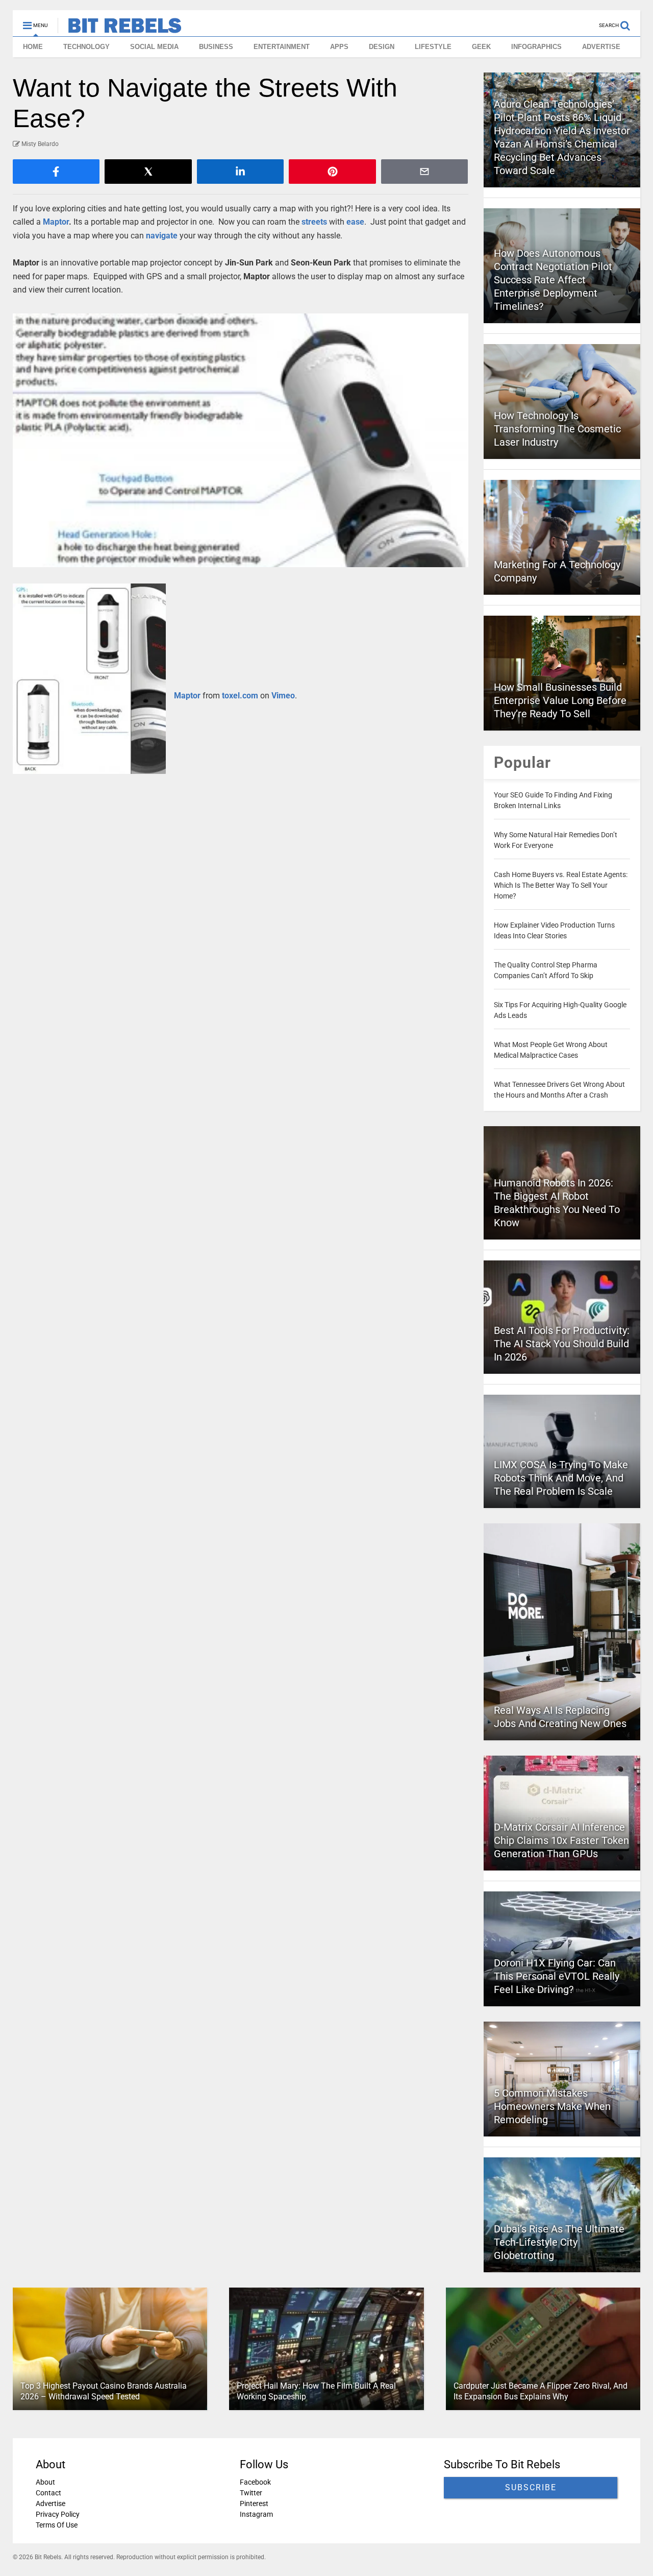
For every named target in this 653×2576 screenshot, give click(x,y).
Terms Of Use (57, 2525)
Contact (48, 2493)
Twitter (251, 2493)
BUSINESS (216, 47)
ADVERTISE (601, 47)
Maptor (56, 222)
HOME (33, 47)
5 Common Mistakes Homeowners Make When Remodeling (552, 2106)
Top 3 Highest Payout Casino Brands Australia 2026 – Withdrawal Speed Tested (104, 2391)
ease (355, 222)
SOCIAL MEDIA (154, 47)
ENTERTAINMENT (282, 47)
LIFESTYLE (433, 47)
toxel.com (240, 696)
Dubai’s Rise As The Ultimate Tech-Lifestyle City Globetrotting (559, 2242)
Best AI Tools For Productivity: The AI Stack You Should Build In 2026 (562, 1344)
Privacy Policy (58, 2514)
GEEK (481, 47)
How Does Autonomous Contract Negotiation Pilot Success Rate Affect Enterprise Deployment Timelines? (553, 280)
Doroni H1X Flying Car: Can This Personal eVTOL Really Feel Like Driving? (557, 1976)
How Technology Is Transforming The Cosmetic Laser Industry (557, 429)
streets (314, 222)
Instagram (256, 2514)
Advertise (51, 2504)
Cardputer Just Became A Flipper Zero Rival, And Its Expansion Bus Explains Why (541, 2391)
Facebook (255, 2482)
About (45, 2482)
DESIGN (382, 47)
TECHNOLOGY (86, 47)
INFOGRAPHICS (536, 47)
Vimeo (283, 696)
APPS (339, 47)
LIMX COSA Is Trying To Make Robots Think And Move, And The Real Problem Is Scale (561, 1478)
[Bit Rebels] (120, 29)
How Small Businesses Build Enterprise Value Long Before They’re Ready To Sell (560, 700)
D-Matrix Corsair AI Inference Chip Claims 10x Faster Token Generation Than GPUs (561, 1840)
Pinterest (254, 2504)
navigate (162, 236)
